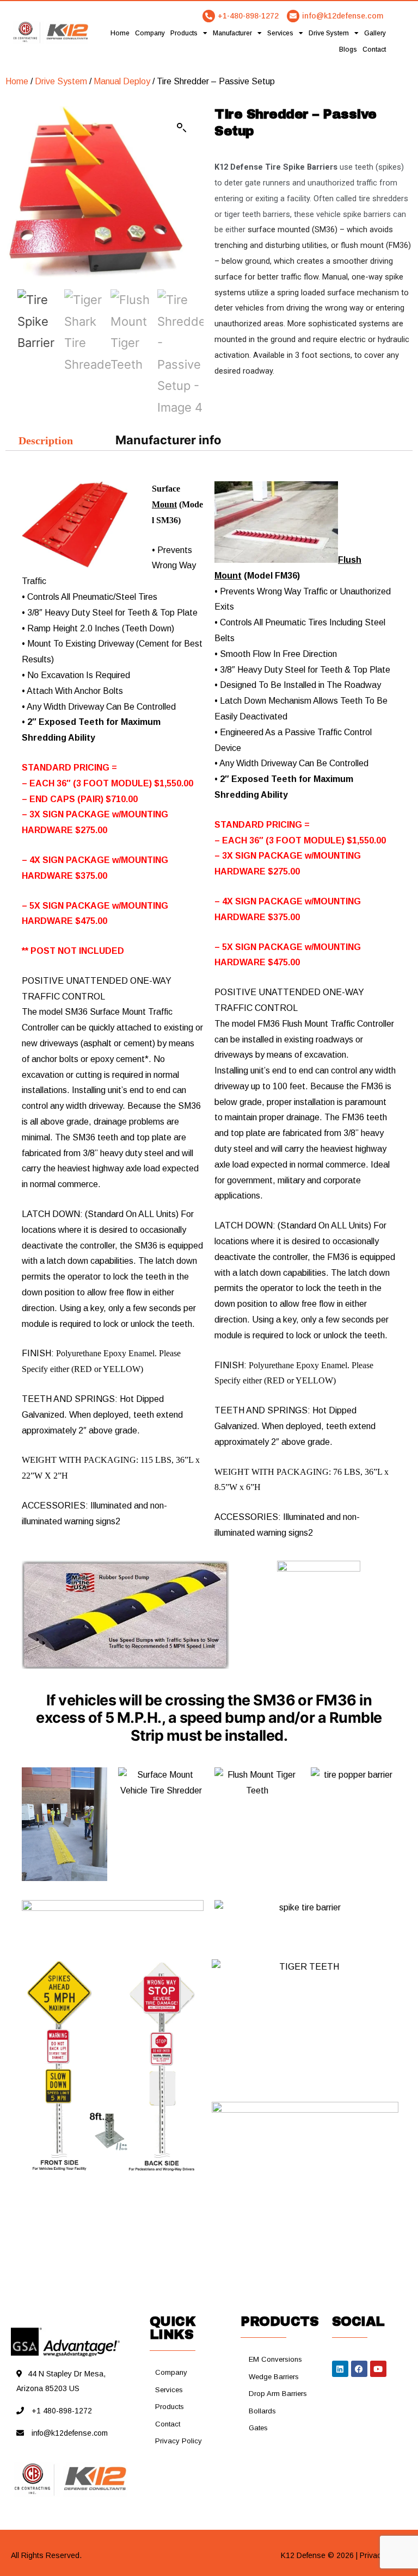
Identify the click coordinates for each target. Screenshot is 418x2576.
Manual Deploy (122, 81)
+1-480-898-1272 (248, 16)
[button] (182, 128)
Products (184, 33)
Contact (374, 49)
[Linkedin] (340, 2369)
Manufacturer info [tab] (168, 440)
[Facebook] (359, 2369)
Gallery (375, 33)
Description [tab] (46, 440)
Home (120, 33)
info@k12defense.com (343, 16)
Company (150, 33)
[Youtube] (378, 2369)
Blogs (348, 49)
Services (280, 33)
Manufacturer (232, 33)
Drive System (329, 33)
